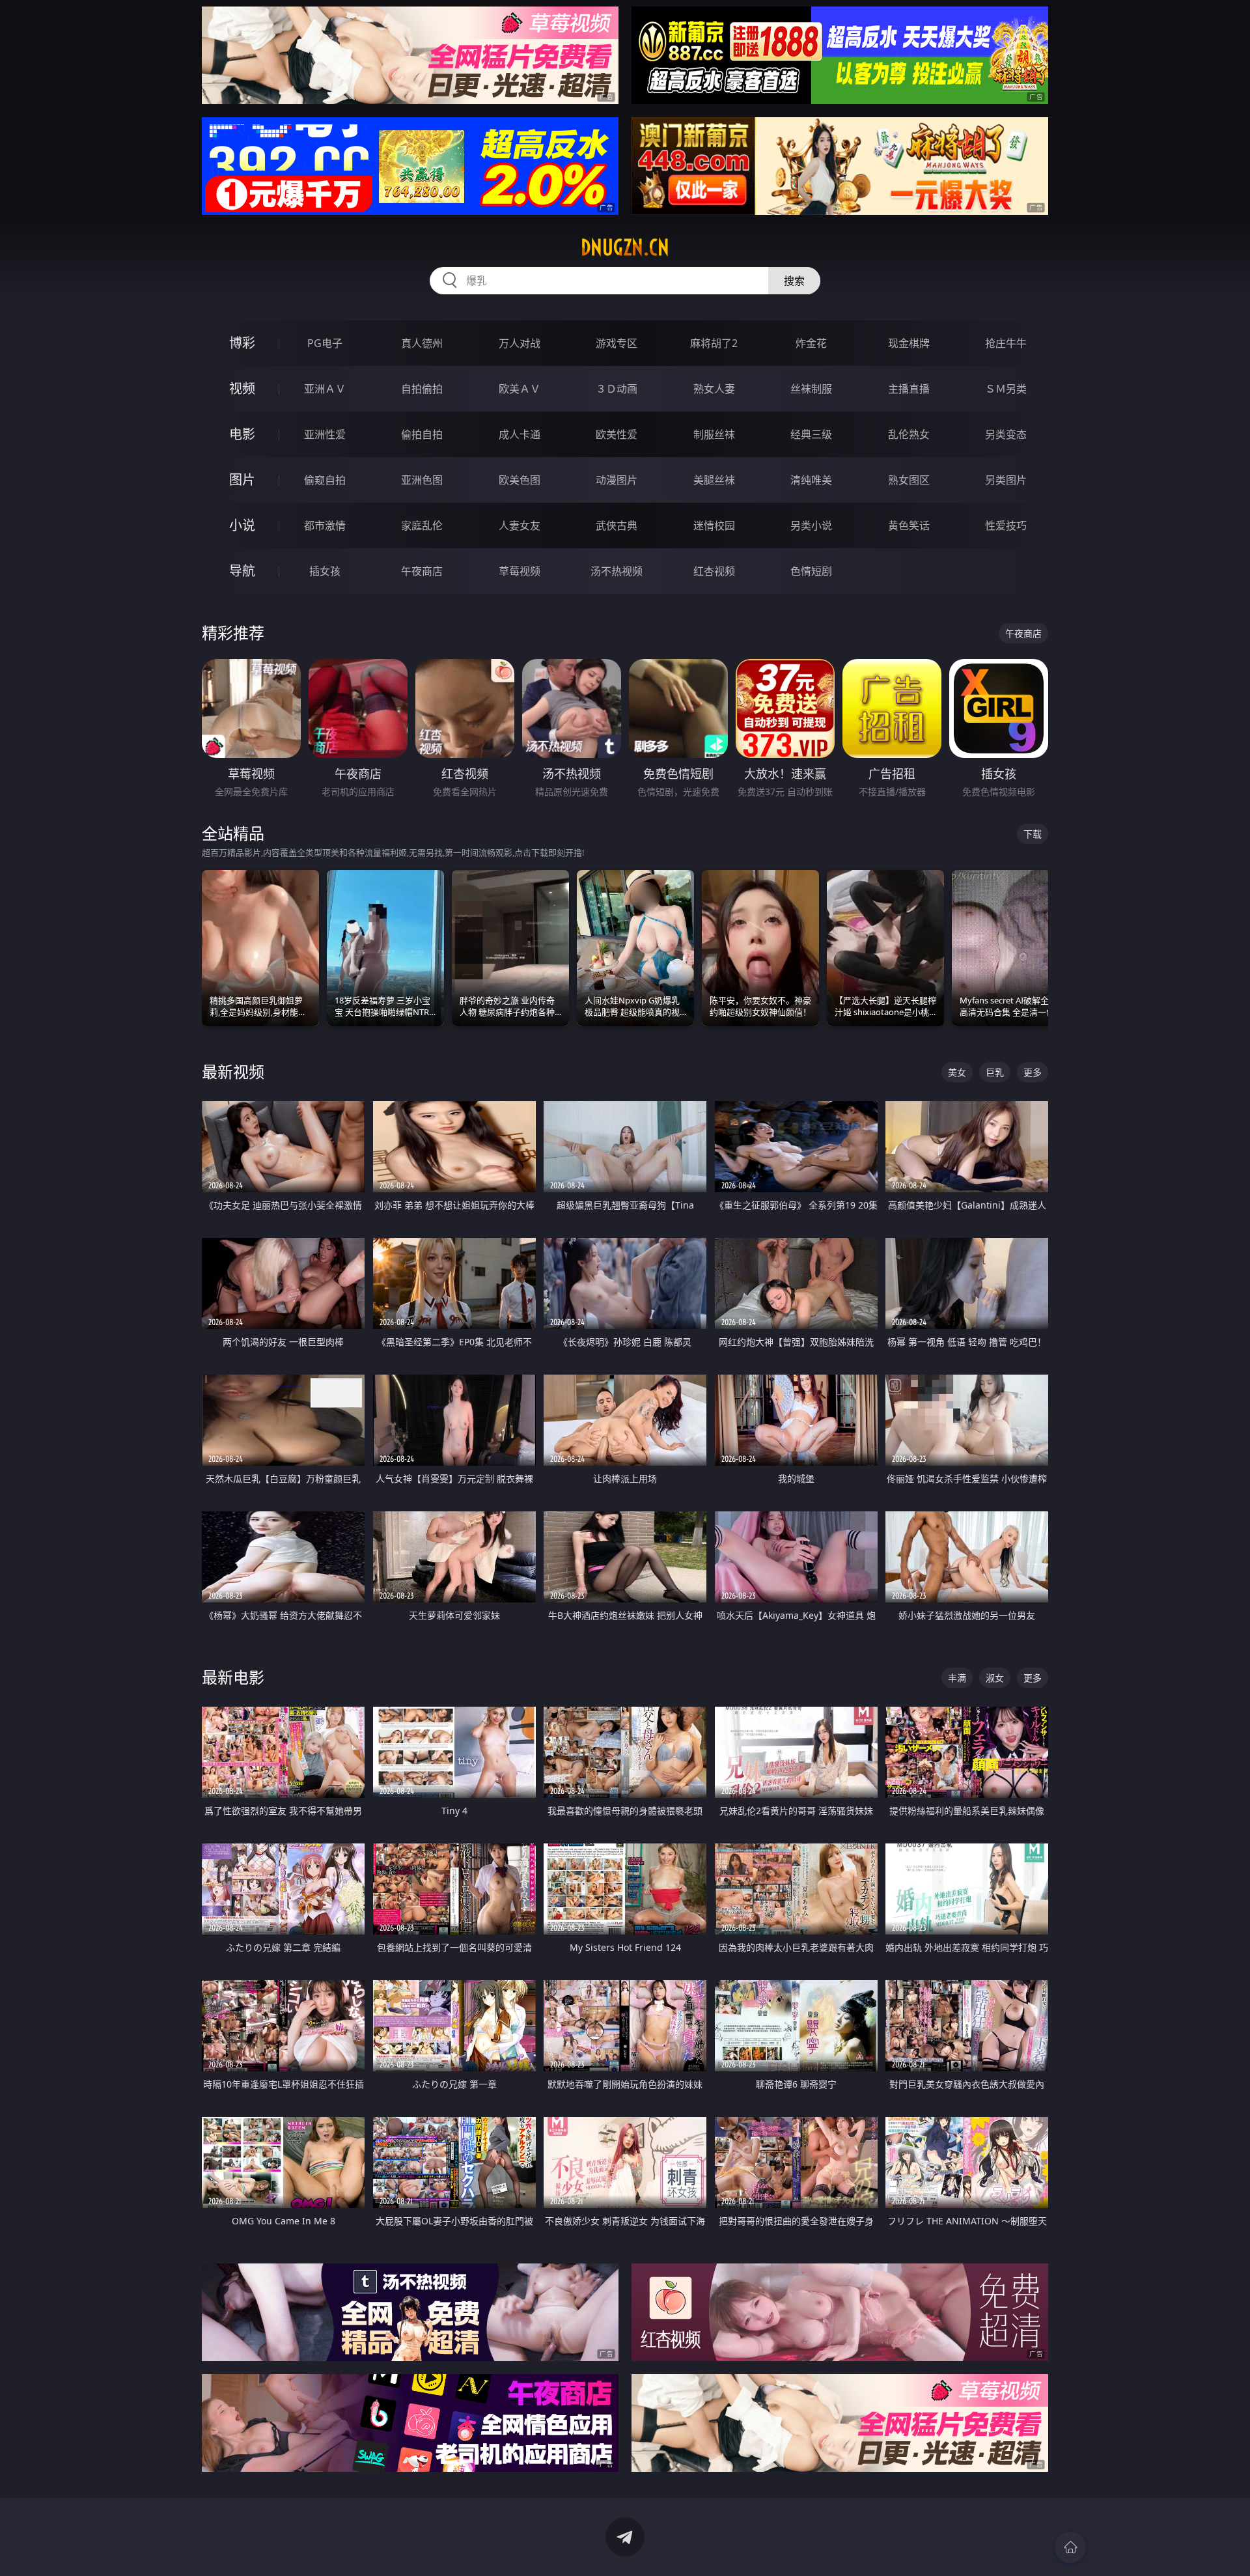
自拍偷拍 (422, 389)
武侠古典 (617, 525)
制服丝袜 (714, 434)
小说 (242, 525)
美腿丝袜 (714, 480)
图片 (242, 480)
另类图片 (1006, 480)
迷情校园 (714, 525)
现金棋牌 (909, 343)
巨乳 (995, 1072)
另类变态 (1006, 434)
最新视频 (233, 1071)
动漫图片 (617, 480)
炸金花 (811, 343)
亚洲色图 (422, 480)
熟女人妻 (714, 389)
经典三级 (811, 434)
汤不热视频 (617, 571)
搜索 (794, 281)
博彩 (242, 343)
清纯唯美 (811, 480)
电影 (242, 434)
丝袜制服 (811, 389)
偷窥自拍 (325, 480)
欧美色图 (520, 480)
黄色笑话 (909, 525)
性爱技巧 (1006, 525)
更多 (1033, 1072)
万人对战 (520, 343)
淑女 (995, 1678)
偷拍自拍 (422, 434)
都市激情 (325, 525)
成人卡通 (520, 434)
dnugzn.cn (625, 247)
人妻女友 (520, 525)
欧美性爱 (617, 434)
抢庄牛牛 (1006, 343)
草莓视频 (520, 571)
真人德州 (422, 343)
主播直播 (909, 389)
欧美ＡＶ (520, 389)
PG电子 (325, 343)
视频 (242, 388)
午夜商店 (422, 571)
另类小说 (811, 525)
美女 (957, 1072)
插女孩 (325, 571)
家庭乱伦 (422, 525)
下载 (1033, 834)
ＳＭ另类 (1006, 389)
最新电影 (233, 1677)
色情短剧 (811, 571)
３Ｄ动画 (617, 389)
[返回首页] (1070, 2547)
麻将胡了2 (714, 343)
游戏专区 (617, 343)
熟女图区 (909, 480)
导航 (242, 571)
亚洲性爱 (325, 434)
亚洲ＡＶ (325, 389)
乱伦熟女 (909, 434)
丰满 (957, 1678)
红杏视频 (714, 571)
